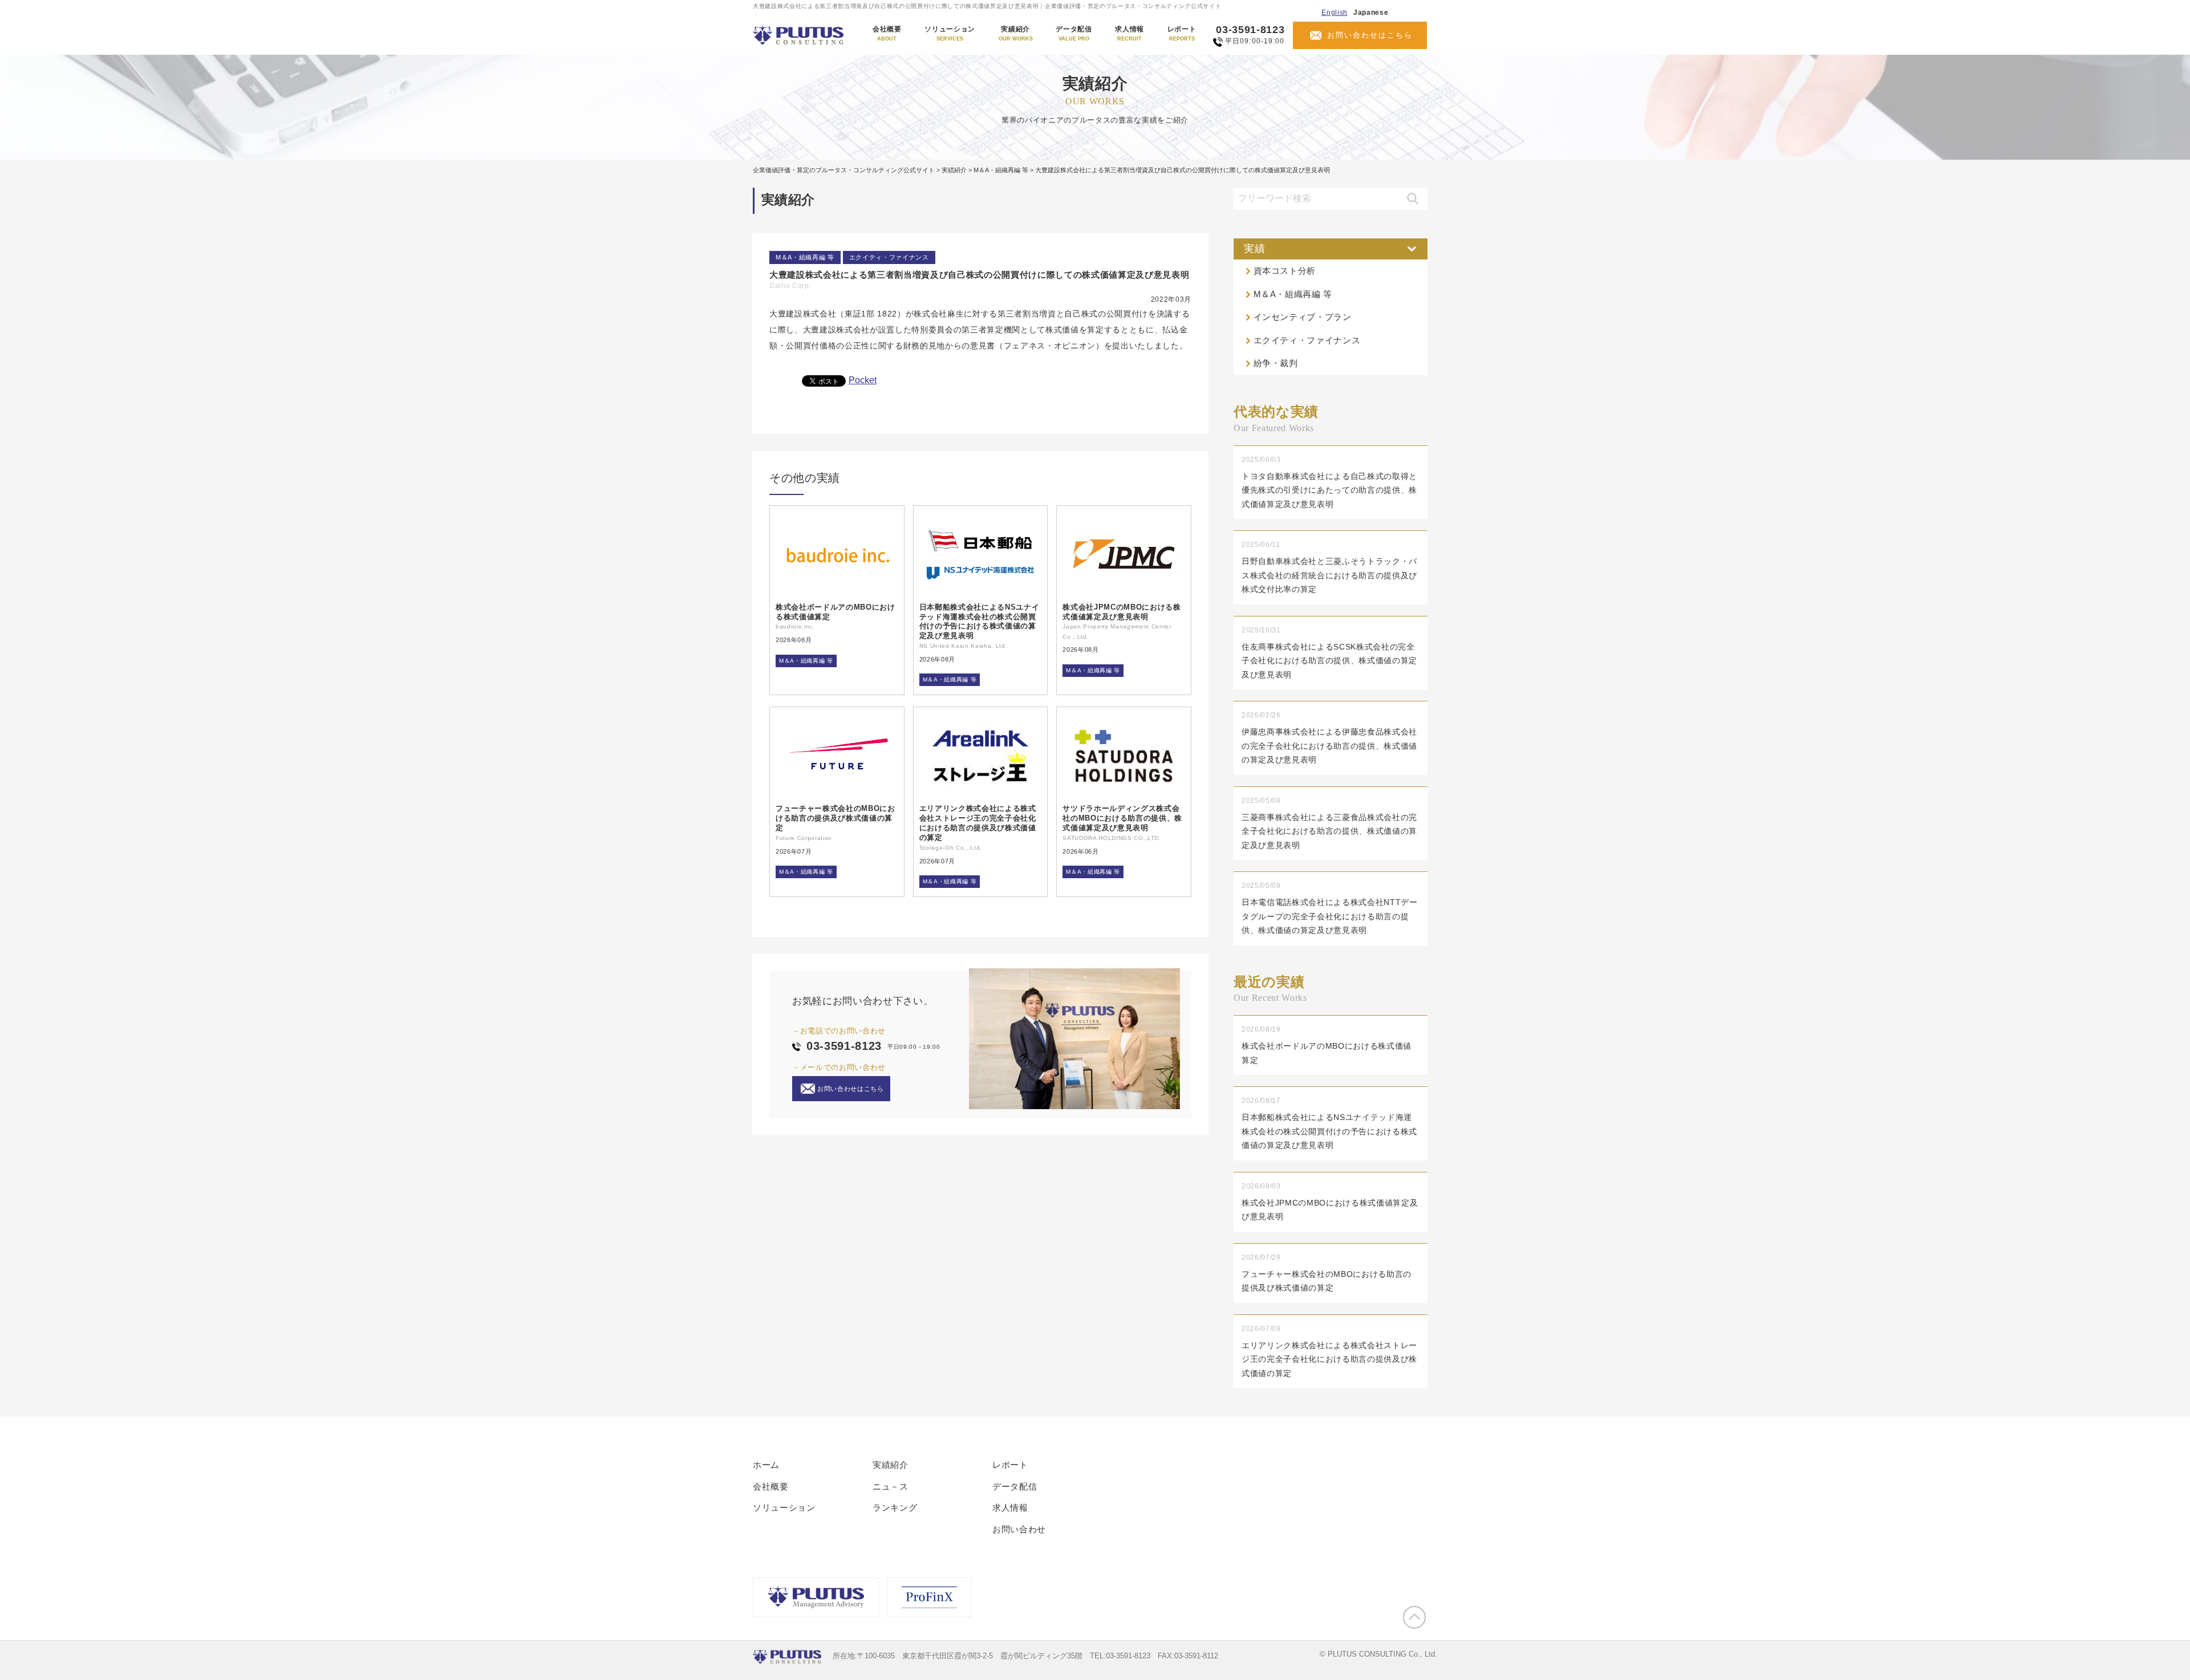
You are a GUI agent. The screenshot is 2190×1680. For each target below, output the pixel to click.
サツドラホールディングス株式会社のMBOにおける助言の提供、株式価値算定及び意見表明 (1122, 818)
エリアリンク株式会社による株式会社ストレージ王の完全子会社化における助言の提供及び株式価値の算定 (978, 823)
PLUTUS (799, 35)
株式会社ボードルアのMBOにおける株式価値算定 (836, 612)
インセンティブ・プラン (1303, 317)
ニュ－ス (891, 1486)
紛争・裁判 (1276, 363)
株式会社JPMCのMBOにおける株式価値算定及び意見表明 (1122, 612)
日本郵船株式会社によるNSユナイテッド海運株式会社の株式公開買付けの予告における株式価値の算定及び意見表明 (980, 622)
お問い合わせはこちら (1370, 35)
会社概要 (887, 34)
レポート (1182, 34)
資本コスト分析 (1285, 271)
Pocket (863, 380)
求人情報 (1130, 34)
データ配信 (1074, 34)
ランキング (895, 1507)
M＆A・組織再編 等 (805, 257)
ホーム (766, 1465)
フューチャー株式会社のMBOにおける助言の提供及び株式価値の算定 (836, 818)
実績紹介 (1016, 34)
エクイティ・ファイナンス (889, 257)
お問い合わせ (1019, 1529)
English (1335, 13)
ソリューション (950, 34)
